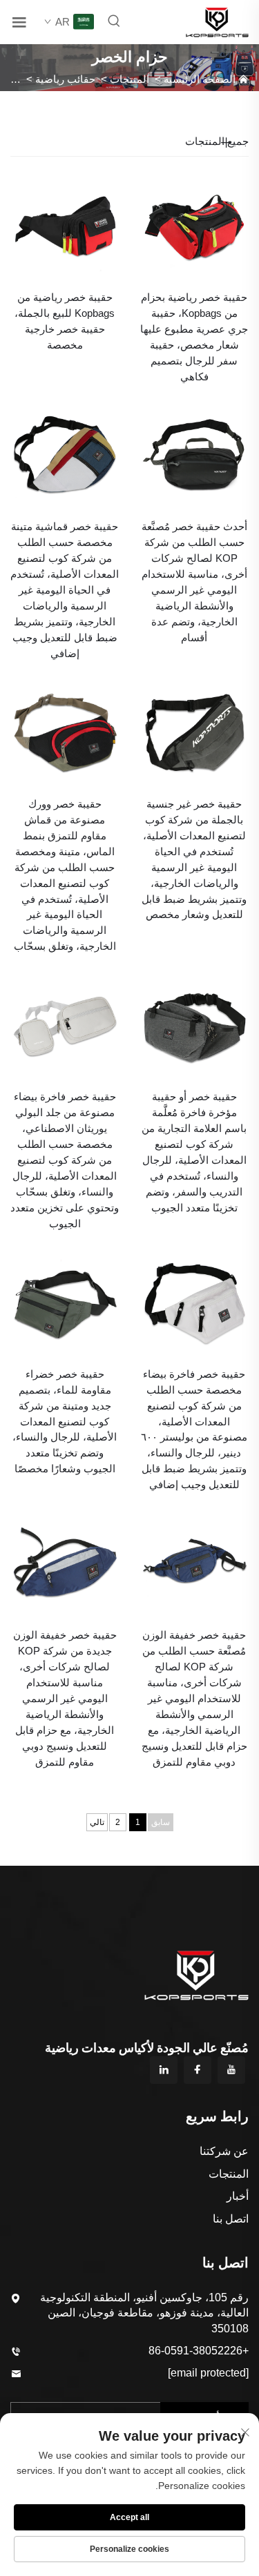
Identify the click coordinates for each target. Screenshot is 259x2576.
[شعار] (217, 21)
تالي (97, 1822)
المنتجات (129, 79)
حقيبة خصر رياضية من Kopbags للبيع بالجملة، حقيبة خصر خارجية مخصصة (65, 321)
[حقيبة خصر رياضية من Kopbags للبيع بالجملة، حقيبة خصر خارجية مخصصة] (65, 224)
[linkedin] (164, 2070)
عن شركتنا (224, 2151)
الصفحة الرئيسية (200, 79)
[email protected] (208, 2373)
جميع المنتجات (217, 141)
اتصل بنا (231, 2219)
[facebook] (198, 2070)
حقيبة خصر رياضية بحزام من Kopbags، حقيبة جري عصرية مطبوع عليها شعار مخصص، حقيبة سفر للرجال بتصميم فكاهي (194, 337)
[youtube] (231, 2070)
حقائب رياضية (65, 79)
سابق (161, 1822)
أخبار (238, 2196)
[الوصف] (197, 1974)
